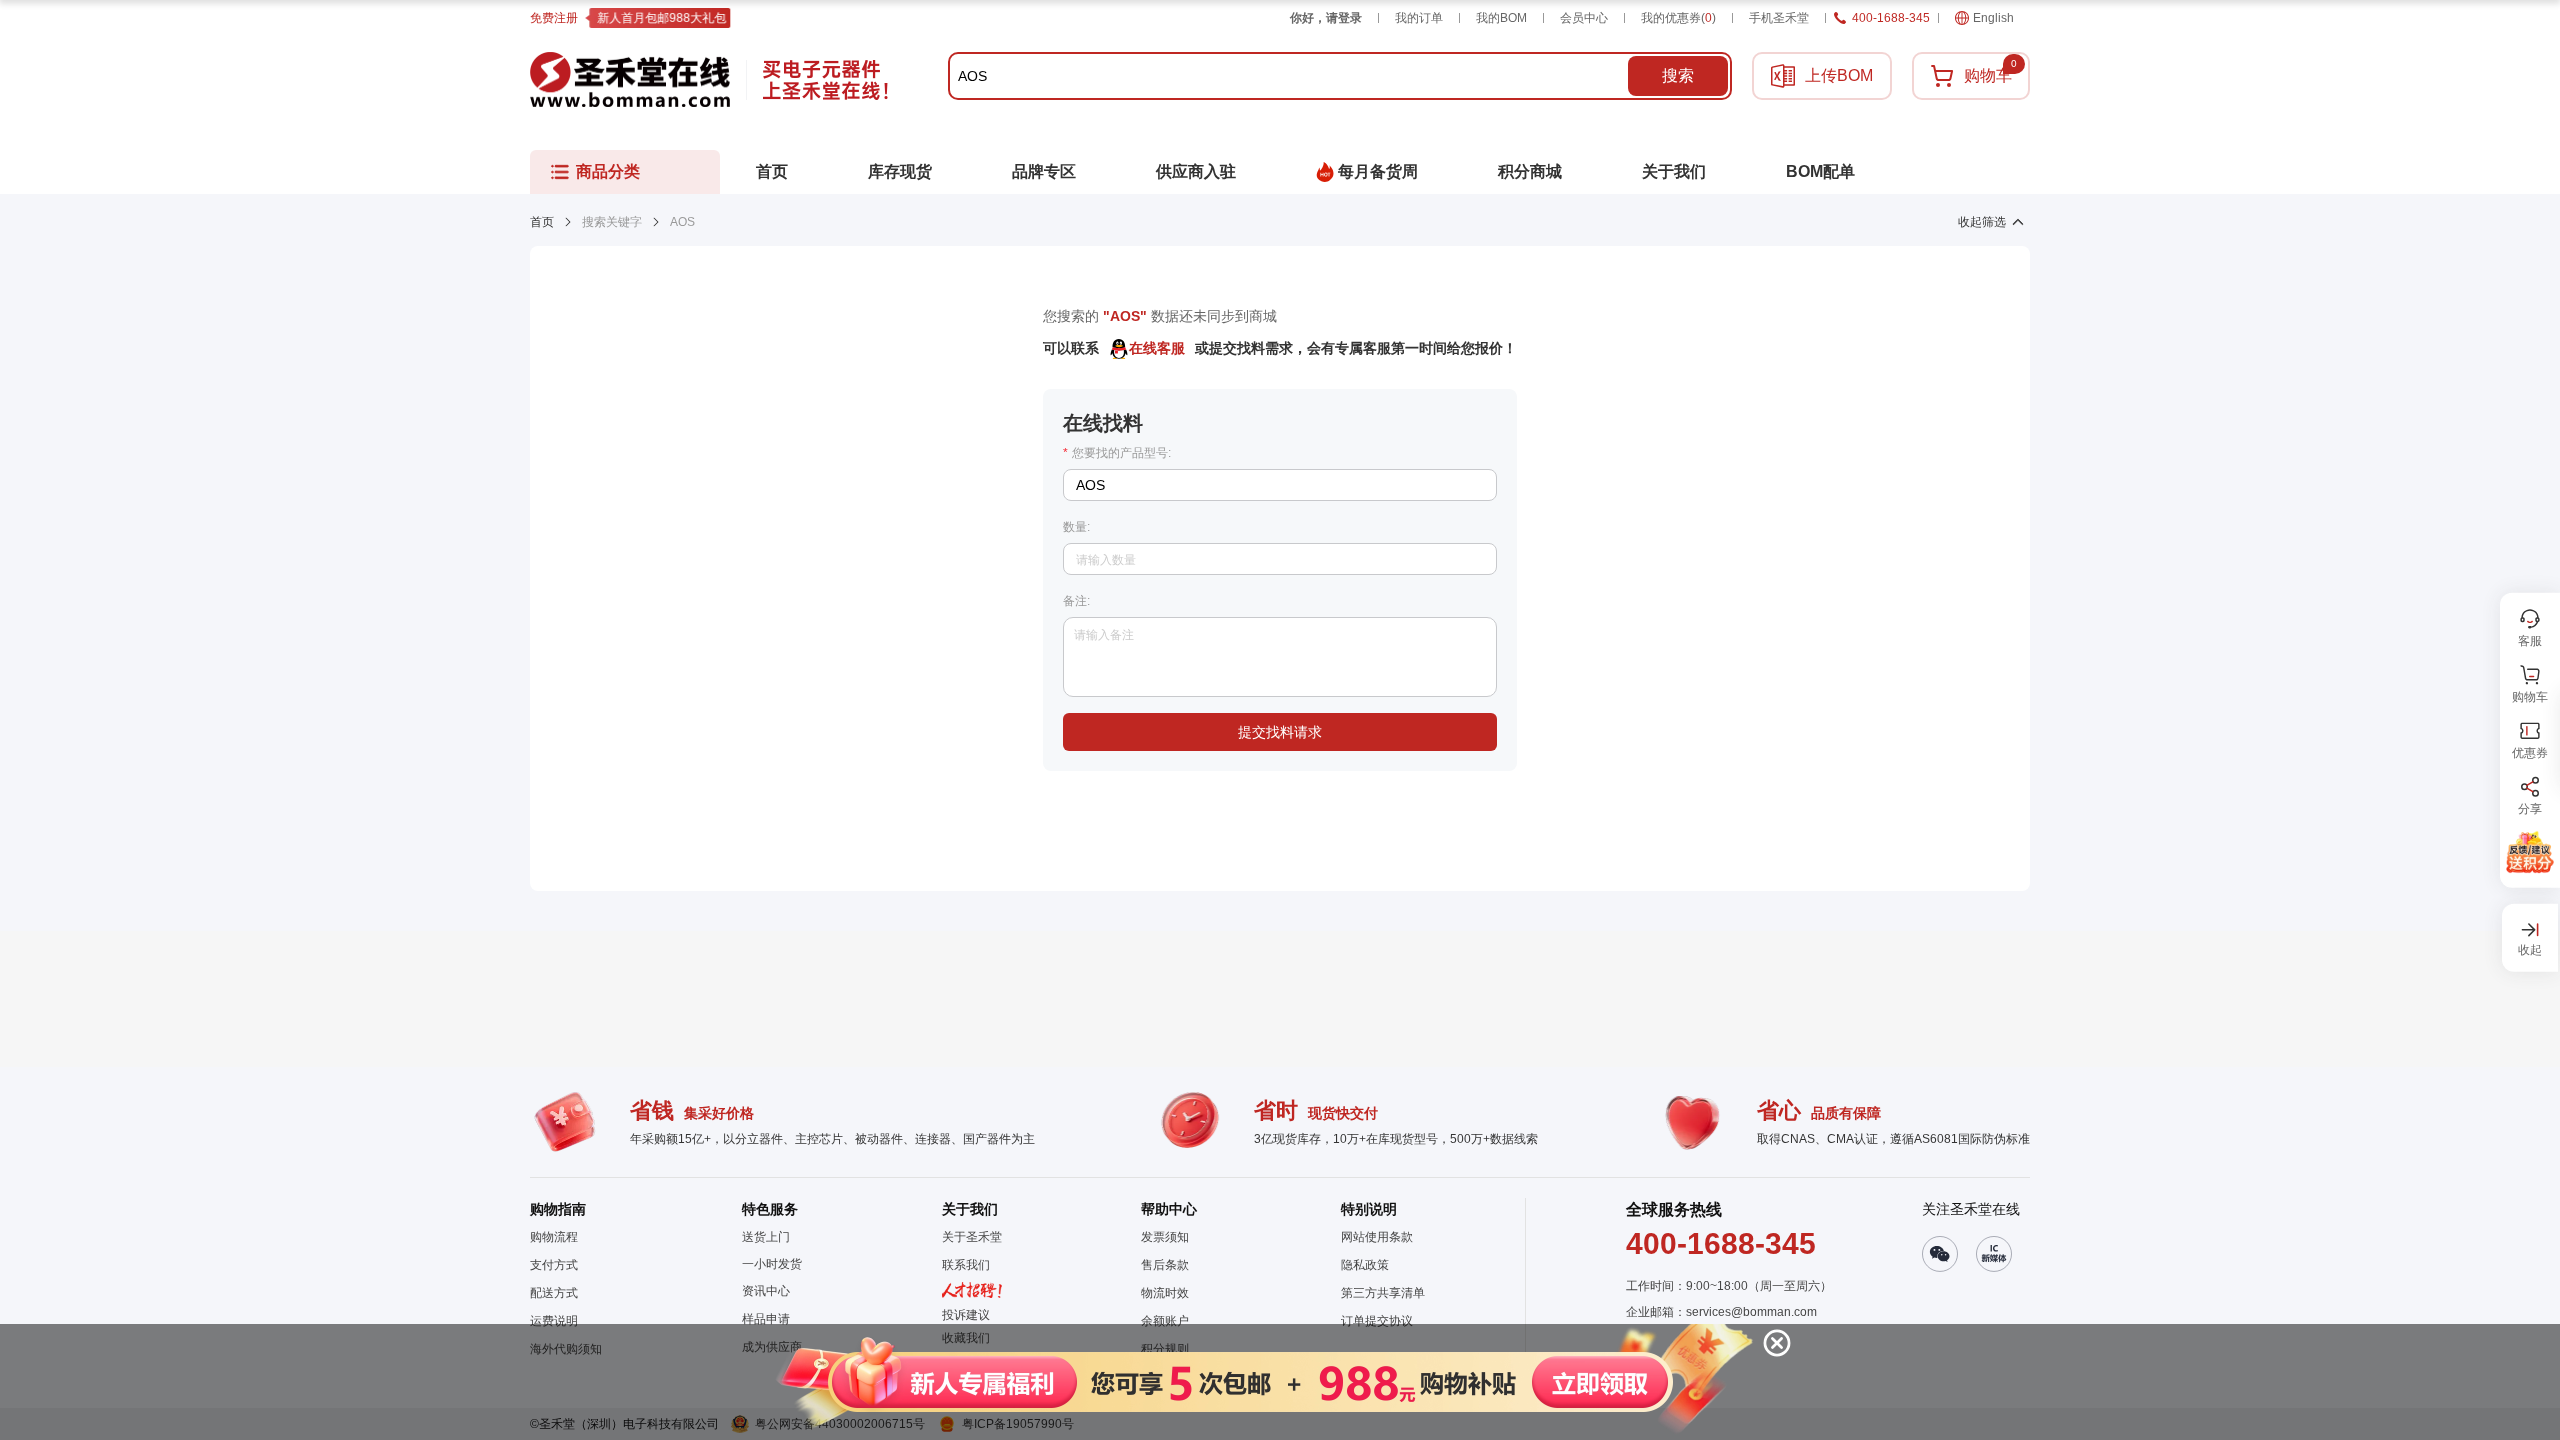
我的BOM (1501, 18)
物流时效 (1165, 1293)
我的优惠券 (1678, 18)
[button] (1261, 1382)
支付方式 (554, 1265)
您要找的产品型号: (1117, 453)
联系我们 (966, 1265)
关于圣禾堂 (972, 1237)
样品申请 (766, 1319)
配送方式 (554, 1293)
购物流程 (554, 1237)
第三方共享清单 (1383, 1293)
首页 (542, 222)
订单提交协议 (1377, 1321)
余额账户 (1165, 1321)
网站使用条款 (1377, 1237)
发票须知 (1165, 1237)
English (1993, 18)
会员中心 (1584, 18)
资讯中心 (766, 1291)
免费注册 (554, 18)
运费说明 (554, 1321)
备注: (1076, 601)
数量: (1076, 527)
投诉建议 (966, 1315)
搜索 (1678, 75)
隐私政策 (1365, 1265)
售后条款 (1165, 1265)
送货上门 (766, 1237)
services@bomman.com (1751, 1312)
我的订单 (1419, 18)
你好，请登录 (1326, 18)
